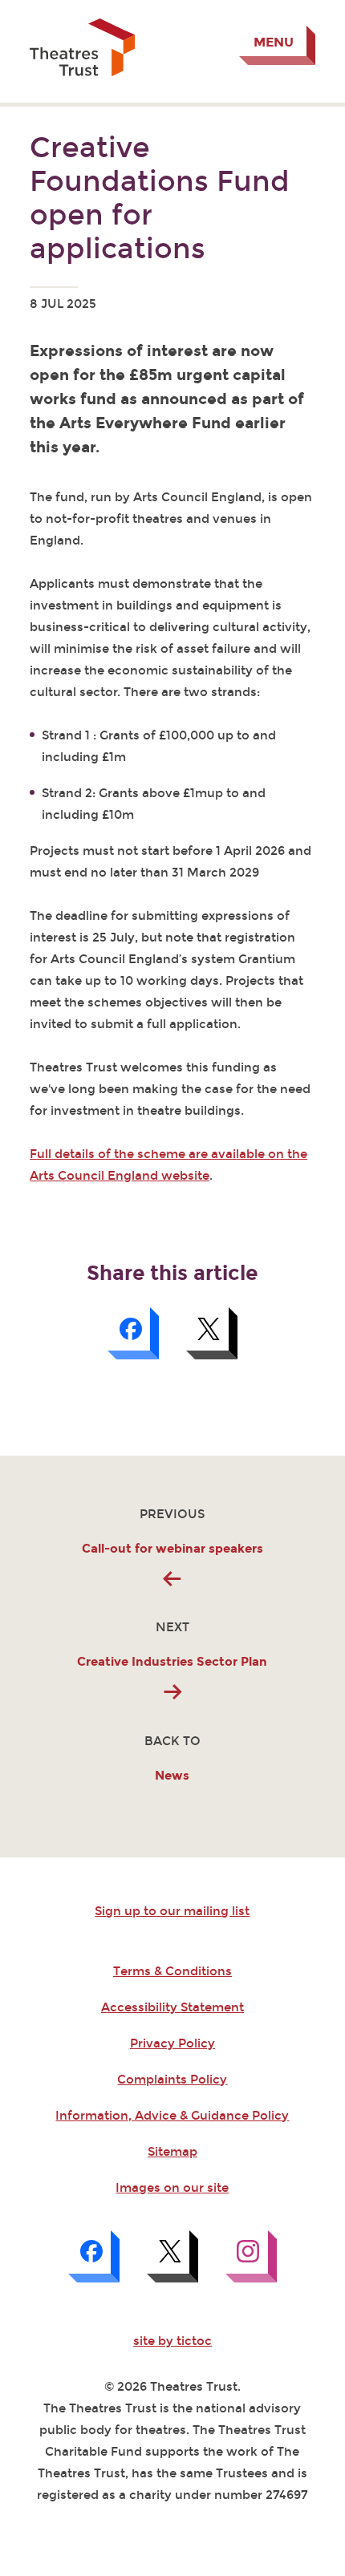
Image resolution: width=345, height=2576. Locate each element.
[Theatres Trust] (82, 72)
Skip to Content (77, 12)
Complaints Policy (172, 2080)
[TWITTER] (172, 2256)
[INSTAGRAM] (251, 2256)
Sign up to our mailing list (172, 1911)
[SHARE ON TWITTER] (212, 1333)
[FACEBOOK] (94, 2256)
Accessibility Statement (172, 2007)
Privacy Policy (172, 2043)
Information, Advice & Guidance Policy (172, 2116)
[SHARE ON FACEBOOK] (133, 1333)
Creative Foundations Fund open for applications (160, 198)
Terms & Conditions (172, 1971)
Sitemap (172, 2152)
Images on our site (172, 2188)
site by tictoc (172, 2341)
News (172, 1776)
